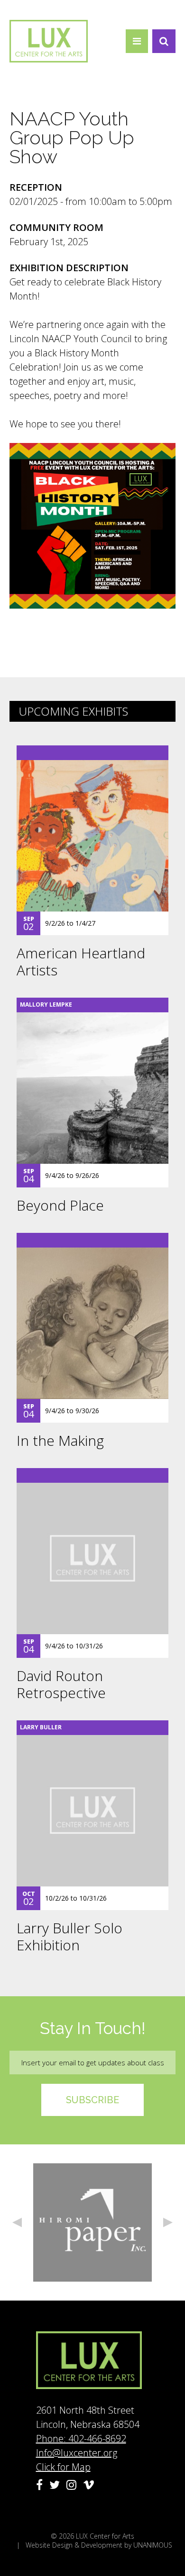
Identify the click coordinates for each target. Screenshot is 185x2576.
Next (168, 2222)
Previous (17, 2222)
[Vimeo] (89, 2485)
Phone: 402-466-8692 (81, 2439)
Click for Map (63, 2467)
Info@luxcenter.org (77, 2453)
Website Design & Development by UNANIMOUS (99, 2545)
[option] (92, 2222)
